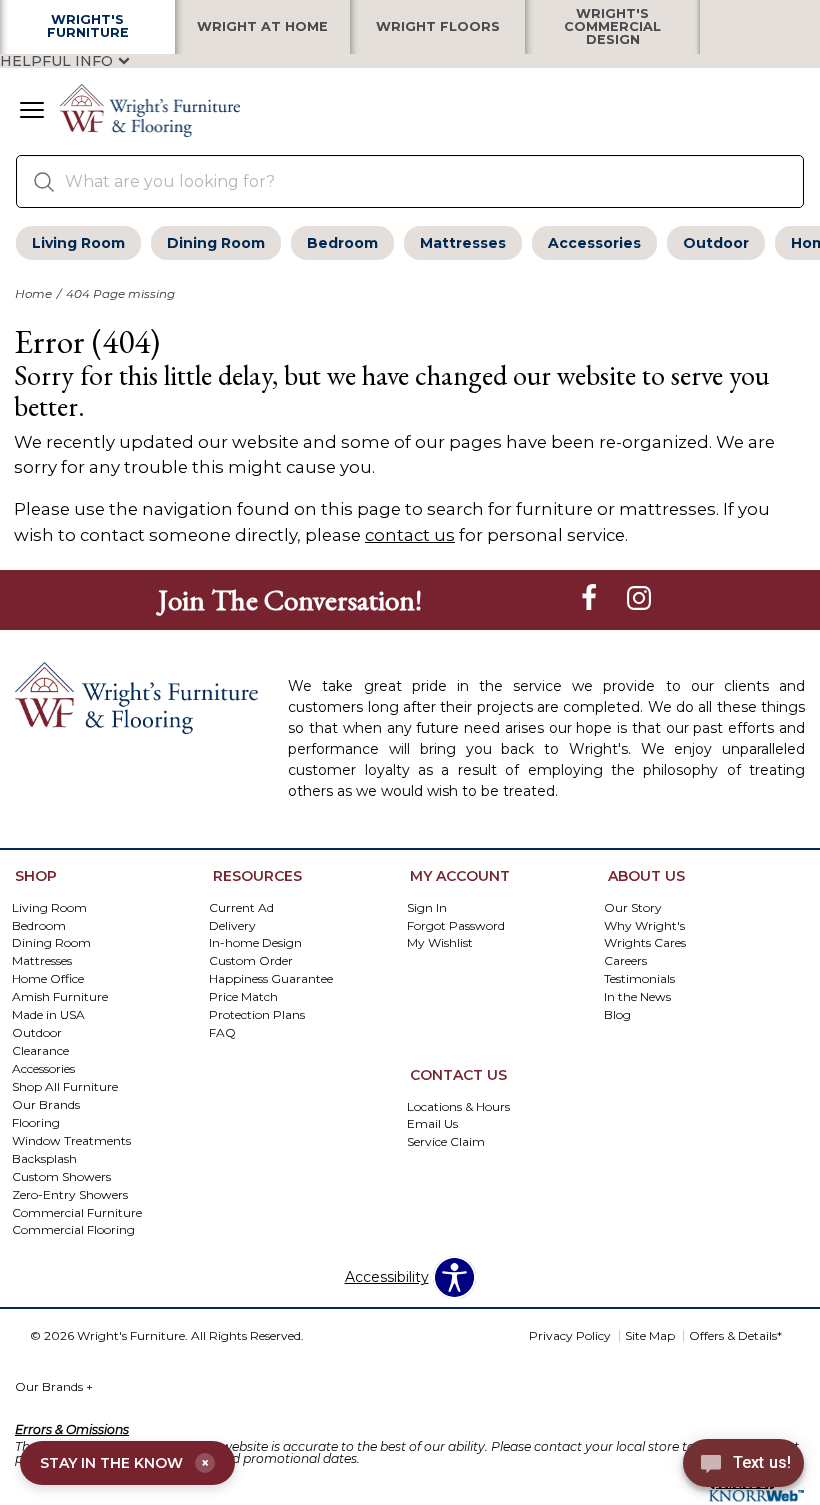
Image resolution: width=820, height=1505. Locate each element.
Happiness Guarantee (271, 978)
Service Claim (446, 1141)
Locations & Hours (458, 1105)
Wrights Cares (645, 942)
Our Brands (54, 1386)
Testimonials (639, 978)
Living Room (78, 243)
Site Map (650, 1335)
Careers (625, 960)
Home (33, 293)
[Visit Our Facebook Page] (591, 599)
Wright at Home (262, 27)
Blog (617, 1014)
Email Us (432, 1123)
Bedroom (342, 243)
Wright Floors (438, 27)
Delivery (232, 924)
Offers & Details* (735, 1335)
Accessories (594, 243)
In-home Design (255, 942)
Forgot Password (456, 924)
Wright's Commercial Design (612, 27)
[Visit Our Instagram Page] (639, 599)
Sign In (427, 906)
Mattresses (463, 243)
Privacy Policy (570, 1335)
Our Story (633, 906)
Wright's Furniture (88, 27)
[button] (32, 112)
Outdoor (716, 243)
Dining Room (216, 243)
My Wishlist (440, 942)
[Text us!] (743, 1466)
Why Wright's (644, 924)
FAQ (222, 1032)
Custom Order (251, 960)
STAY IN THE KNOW (124, 1463)
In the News (637, 996)
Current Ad (241, 906)
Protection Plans (257, 1014)
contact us (410, 535)
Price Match (243, 996)
